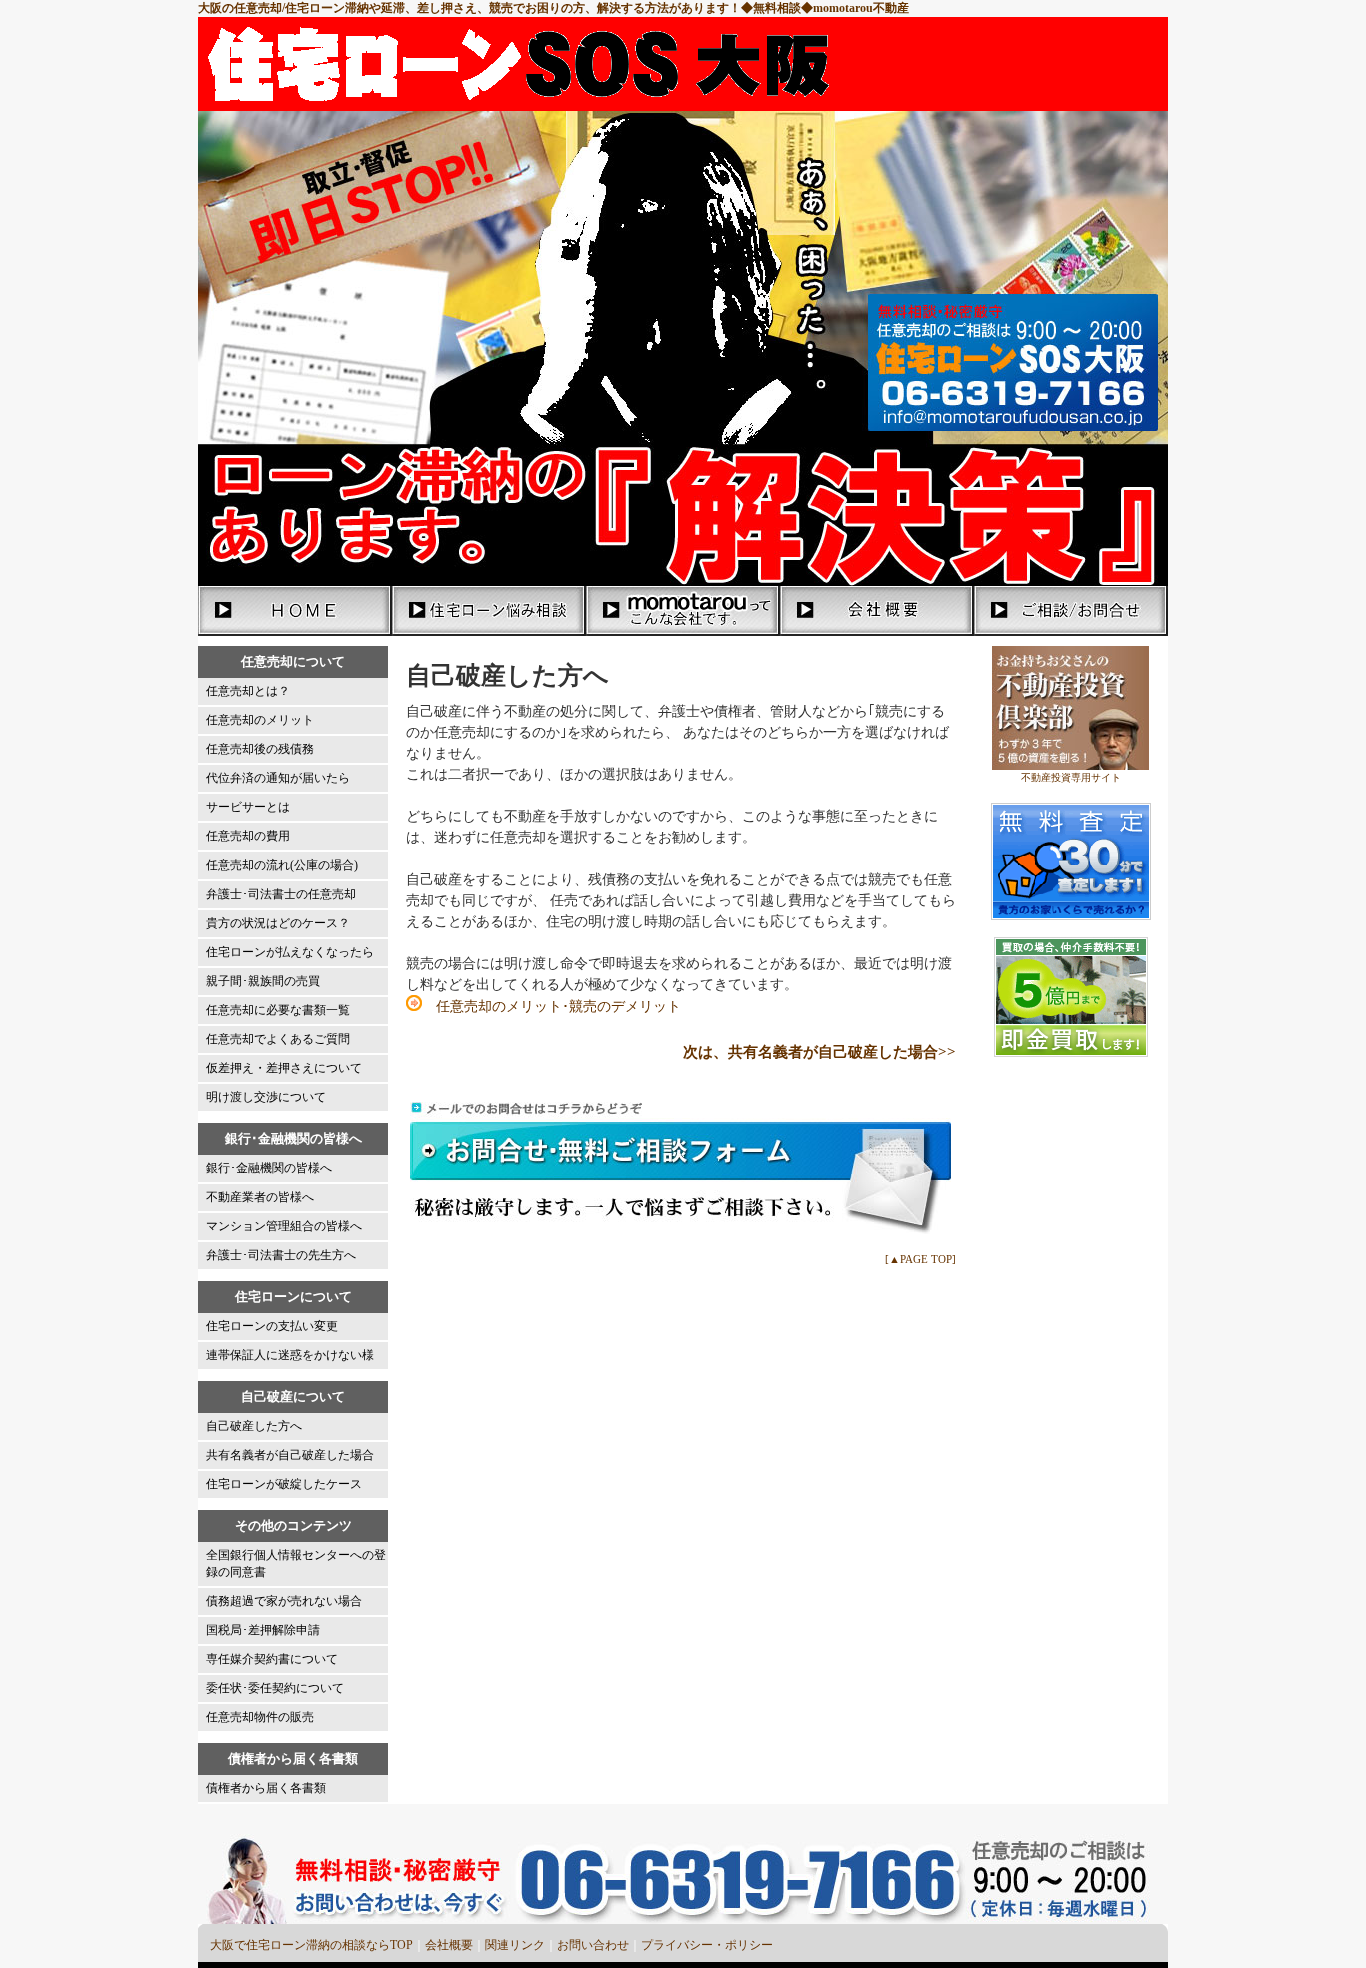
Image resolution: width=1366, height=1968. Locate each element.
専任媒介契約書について (272, 1659)
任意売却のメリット (260, 720)
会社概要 (449, 1945)
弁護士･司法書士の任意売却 (281, 894)
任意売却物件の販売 (260, 1717)
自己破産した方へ (254, 1426)
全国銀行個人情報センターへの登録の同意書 (296, 1563)
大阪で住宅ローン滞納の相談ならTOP (311, 1945)
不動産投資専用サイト (1071, 777)
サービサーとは (248, 807)
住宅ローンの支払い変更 (272, 1326)
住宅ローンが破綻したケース (284, 1484)
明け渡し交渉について (266, 1097)
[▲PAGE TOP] (920, 1259)
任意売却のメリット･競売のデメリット (551, 1006)
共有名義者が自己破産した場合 (290, 1455)
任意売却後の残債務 (260, 749)
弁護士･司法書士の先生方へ (281, 1255)
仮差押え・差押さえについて (284, 1068)
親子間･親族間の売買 (263, 981)
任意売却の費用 (248, 836)
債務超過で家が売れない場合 (284, 1601)
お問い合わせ (593, 1945)
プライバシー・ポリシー (707, 1945)
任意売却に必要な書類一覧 (278, 1010)
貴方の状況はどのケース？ (278, 923)
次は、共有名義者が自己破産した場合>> (819, 1052)
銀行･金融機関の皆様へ (269, 1168)
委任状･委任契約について (275, 1688)
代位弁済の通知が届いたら (278, 778)
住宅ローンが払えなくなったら (290, 952)
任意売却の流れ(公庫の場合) (282, 865)
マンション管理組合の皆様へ (284, 1226)
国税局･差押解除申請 (263, 1630)
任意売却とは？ (248, 691)
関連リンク (515, 1945)
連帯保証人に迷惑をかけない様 (290, 1355)
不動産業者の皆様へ (260, 1197)
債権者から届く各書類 (266, 1788)
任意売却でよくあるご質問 (278, 1039)
